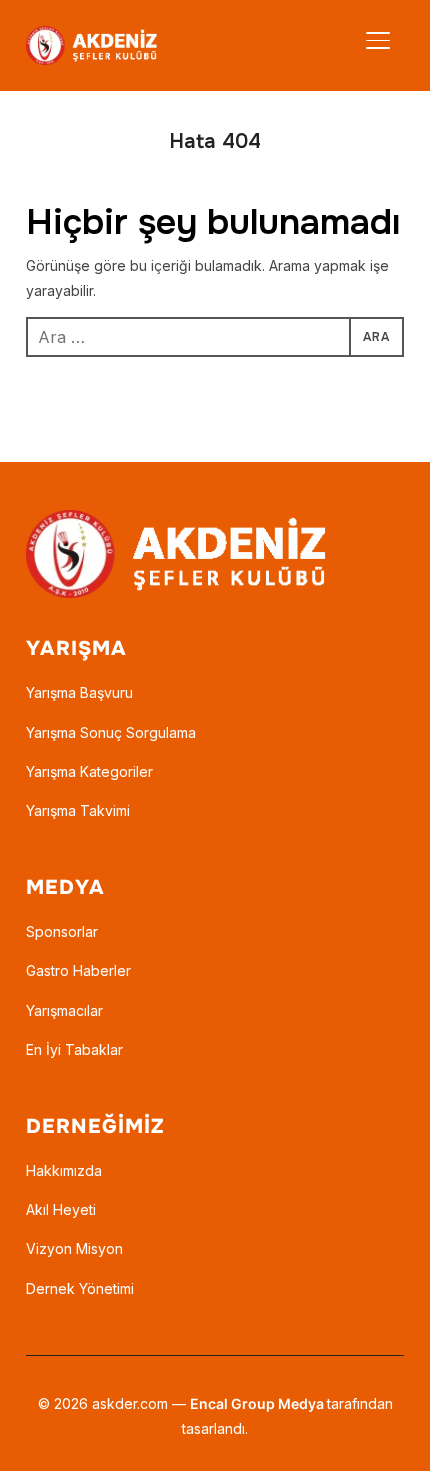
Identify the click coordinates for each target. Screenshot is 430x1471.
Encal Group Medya (258, 1403)
